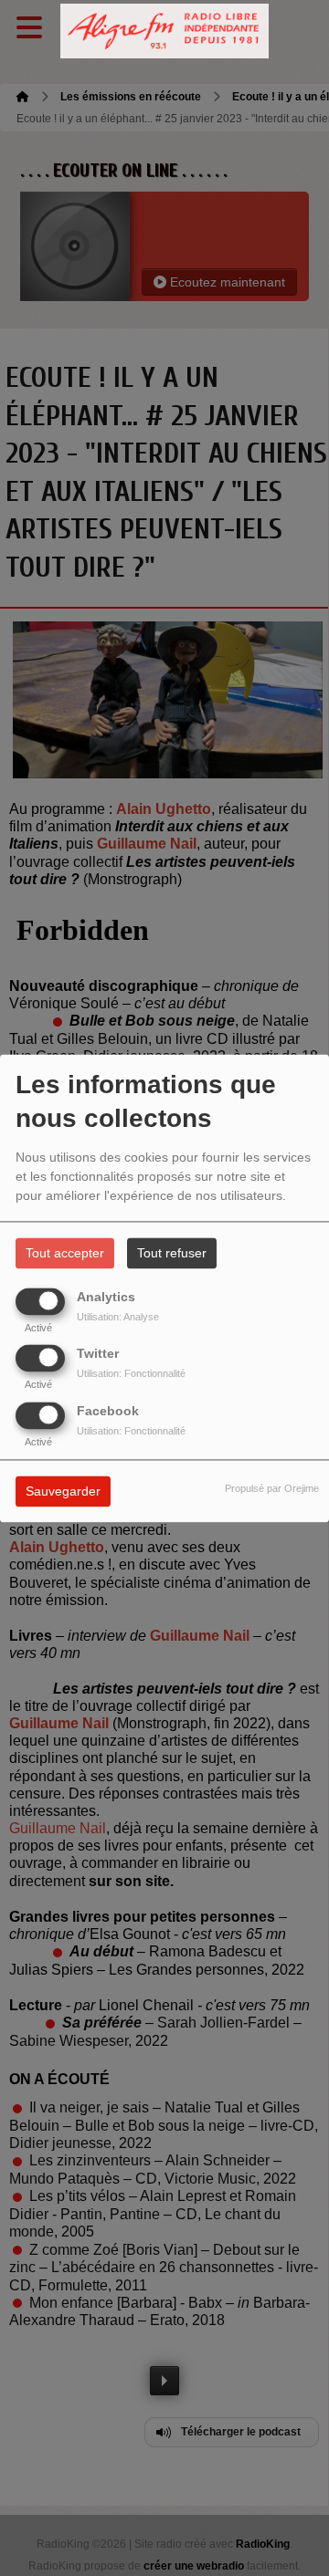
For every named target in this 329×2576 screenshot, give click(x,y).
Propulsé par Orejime (272, 1488)
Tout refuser (172, 1253)
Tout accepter (65, 1253)
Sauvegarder (63, 1491)
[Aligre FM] (164, 31)
